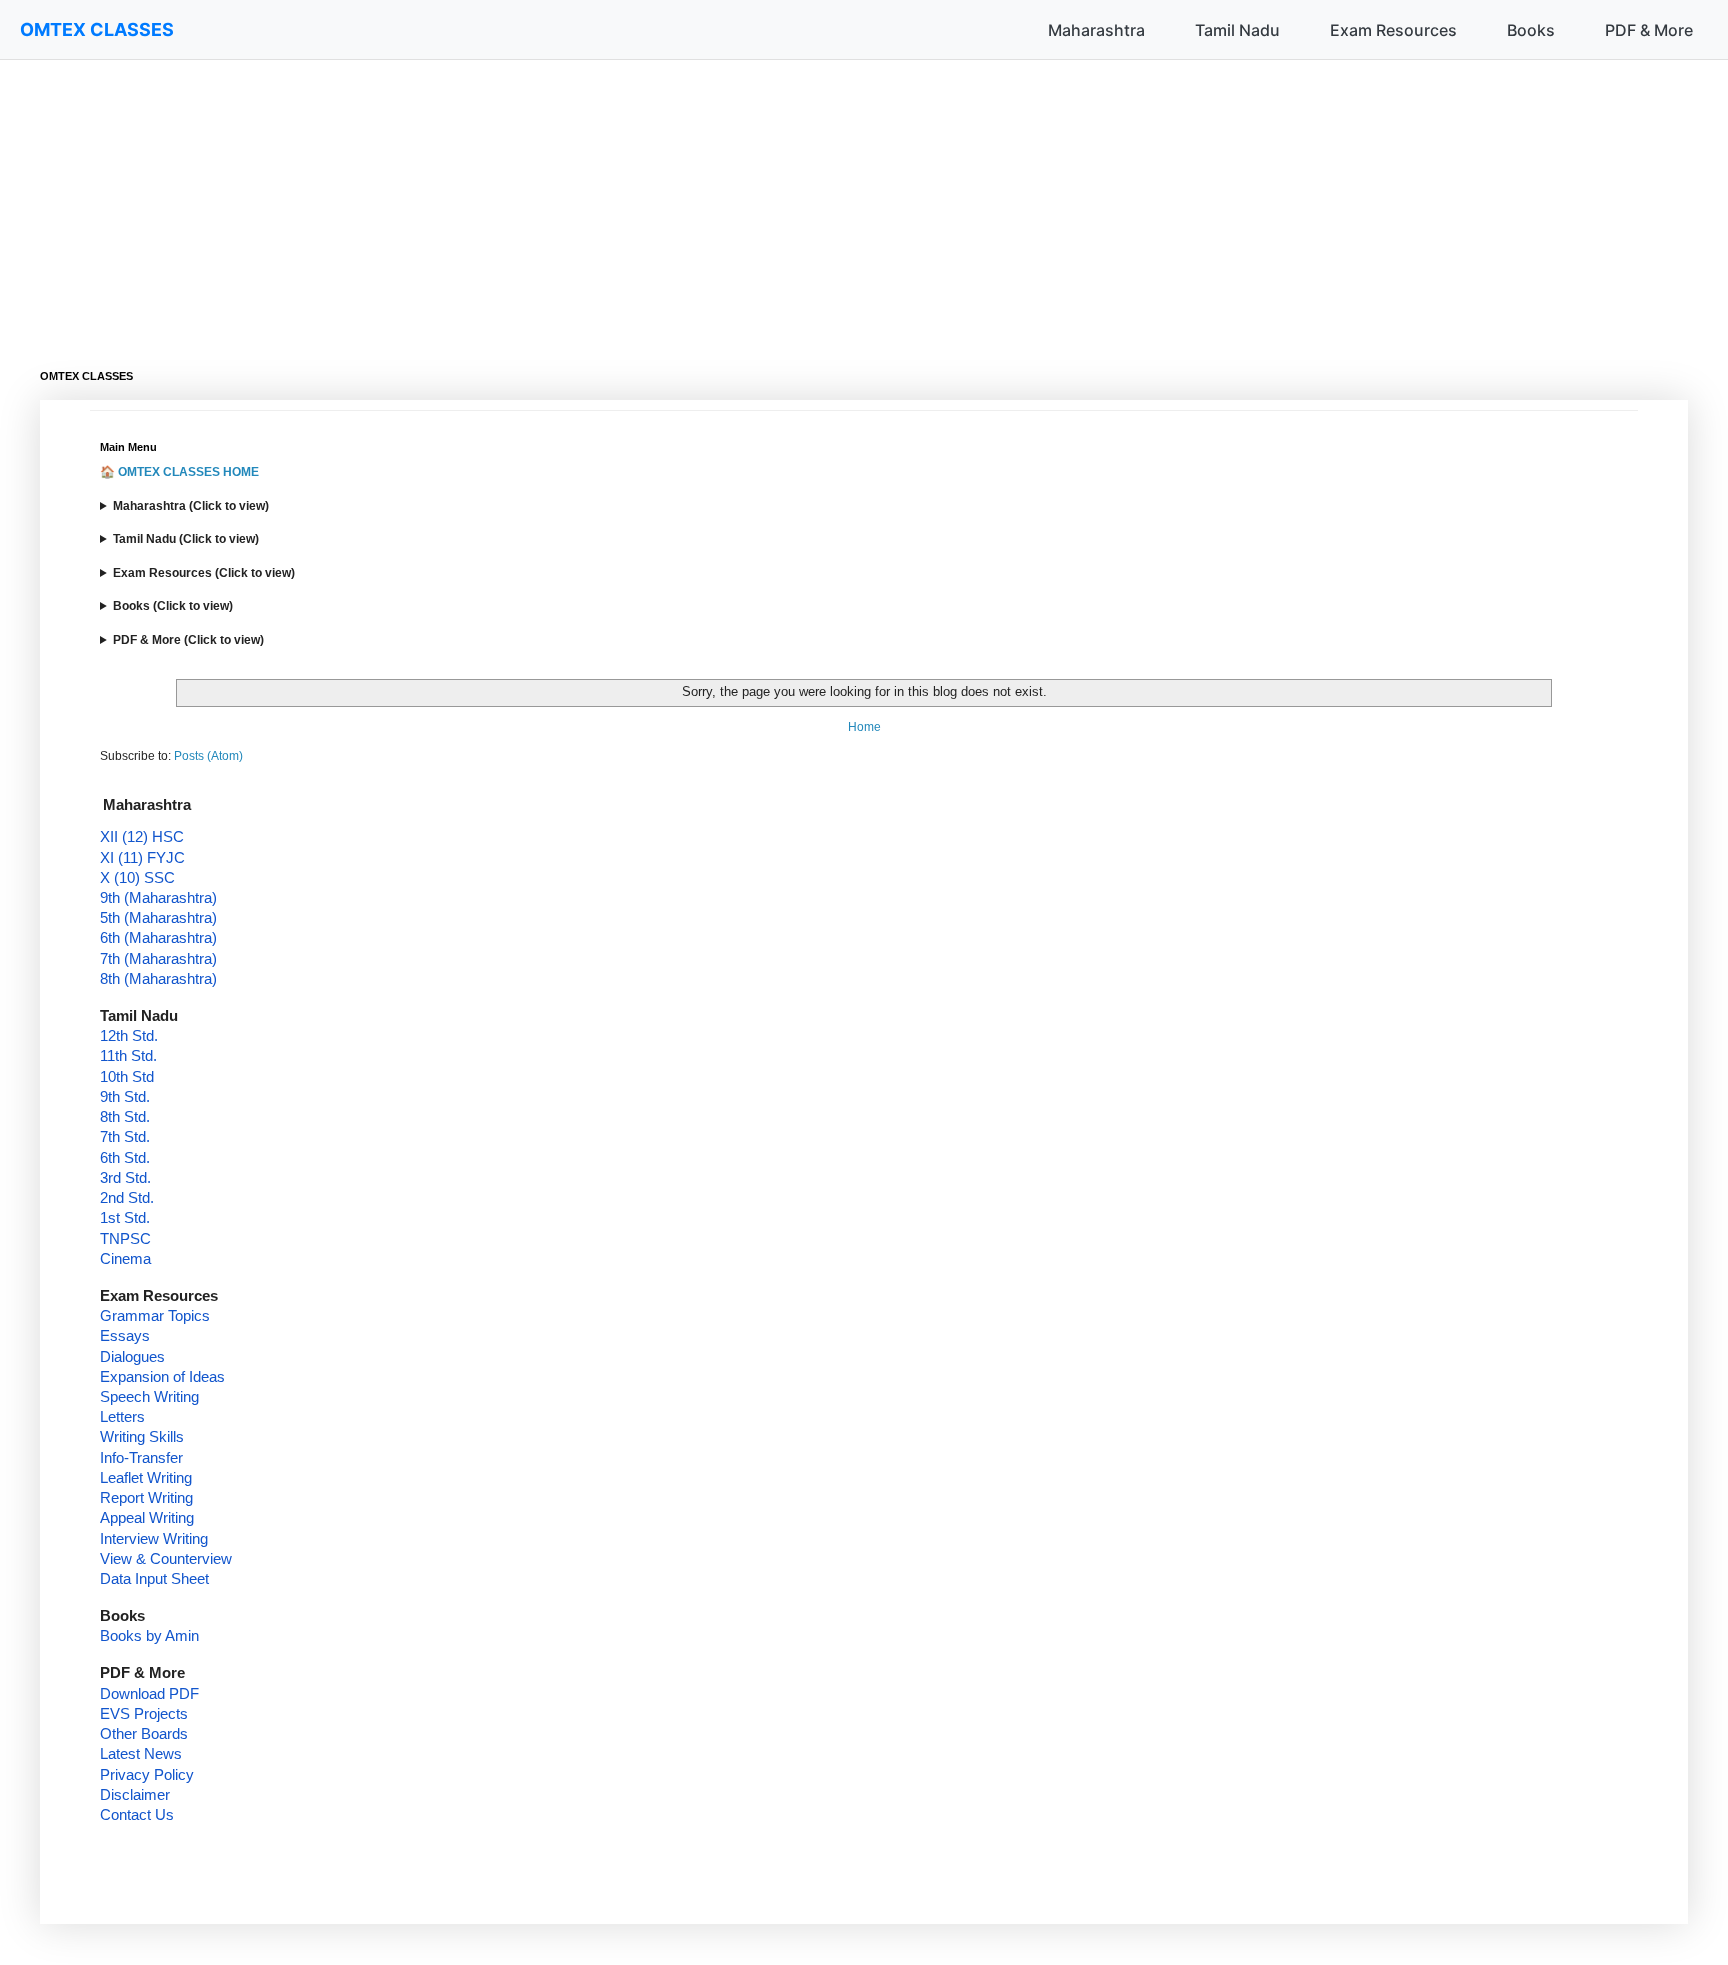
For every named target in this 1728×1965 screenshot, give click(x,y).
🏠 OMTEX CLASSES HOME (179, 472)
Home (864, 727)
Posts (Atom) (208, 756)
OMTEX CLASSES (97, 29)
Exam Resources (1393, 30)
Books (1531, 30)
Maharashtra (1096, 30)
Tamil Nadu (1237, 30)
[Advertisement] (640, 200)
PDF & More (1649, 30)
